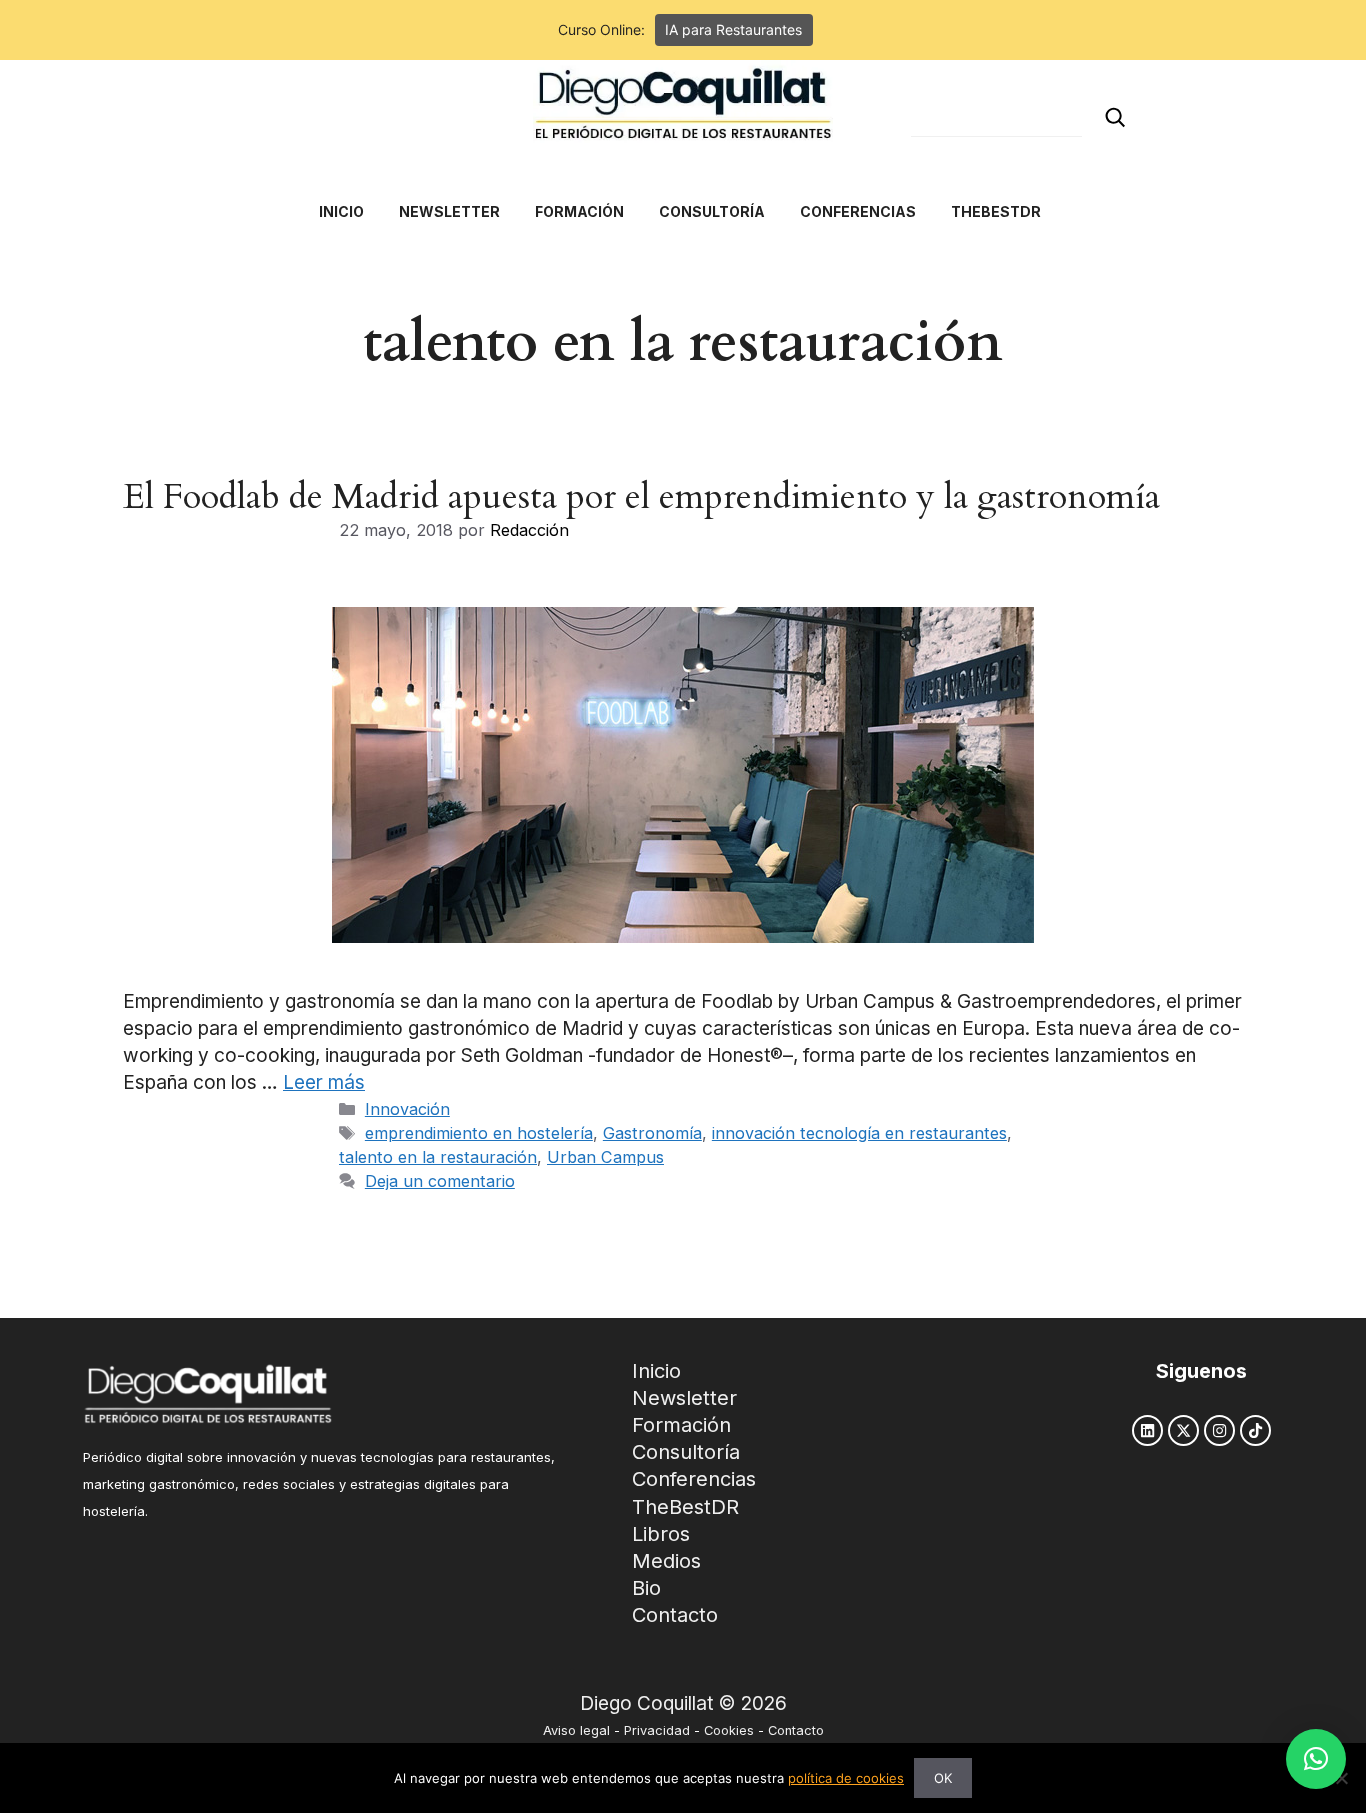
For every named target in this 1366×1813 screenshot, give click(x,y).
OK (943, 1778)
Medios (666, 1561)
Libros (661, 1534)
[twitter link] (1183, 1430)
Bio (646, 1588)
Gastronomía (652, 1133)
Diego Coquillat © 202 (677, 1703)
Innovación (407, 1109)
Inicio (656, 1371)
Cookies (729, 1730)
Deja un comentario (440, 1181)
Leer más (324, 1082)
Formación (681, 1425)
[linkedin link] (1147, 1430)
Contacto (675, 1615)
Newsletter (684, 1398)
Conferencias (694, 1479)
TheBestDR (685, 1507)
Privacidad (657, 1730)
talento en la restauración (438, 1157)
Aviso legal (576, 1730)
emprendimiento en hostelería (479, 1133)
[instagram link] (1219, 1430)
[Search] (1115, 117)
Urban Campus (605, 1157)
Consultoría (686, 1452)
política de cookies (846, 1778)
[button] (1316, 1759)
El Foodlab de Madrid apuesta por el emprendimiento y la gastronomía (641, 497)
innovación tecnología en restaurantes (859, 1133)
